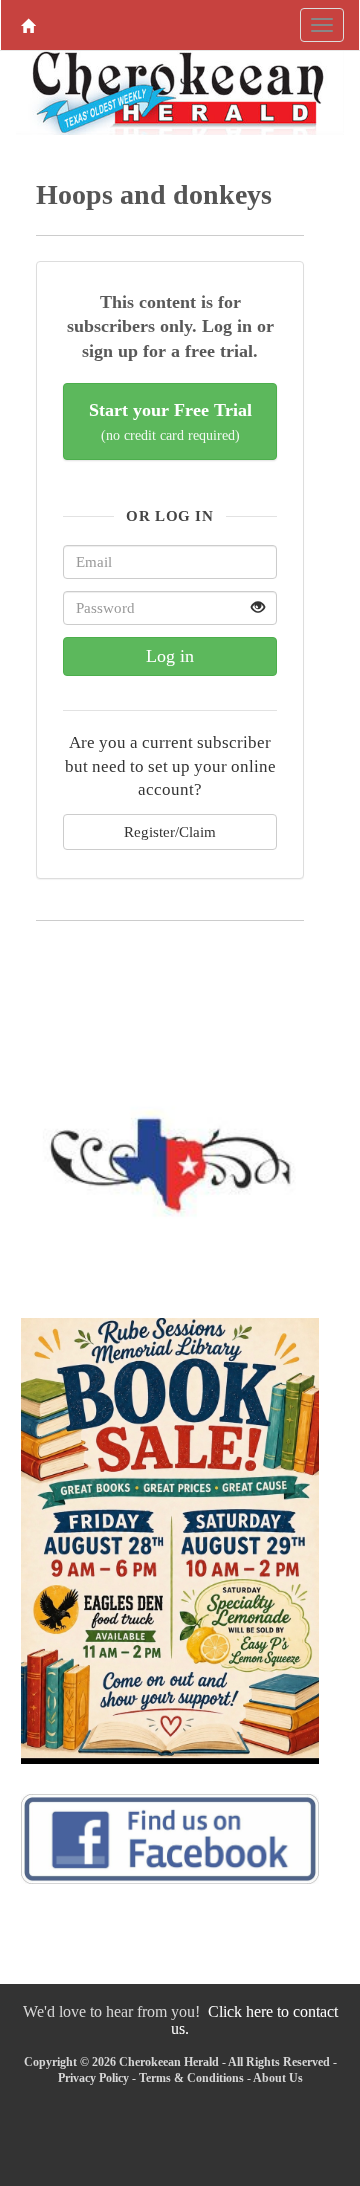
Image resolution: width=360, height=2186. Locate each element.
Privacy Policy (93, 2078)
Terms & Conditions (191, 2078)
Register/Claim (170, 831)
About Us (278, 2078)
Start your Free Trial (170, 421)
